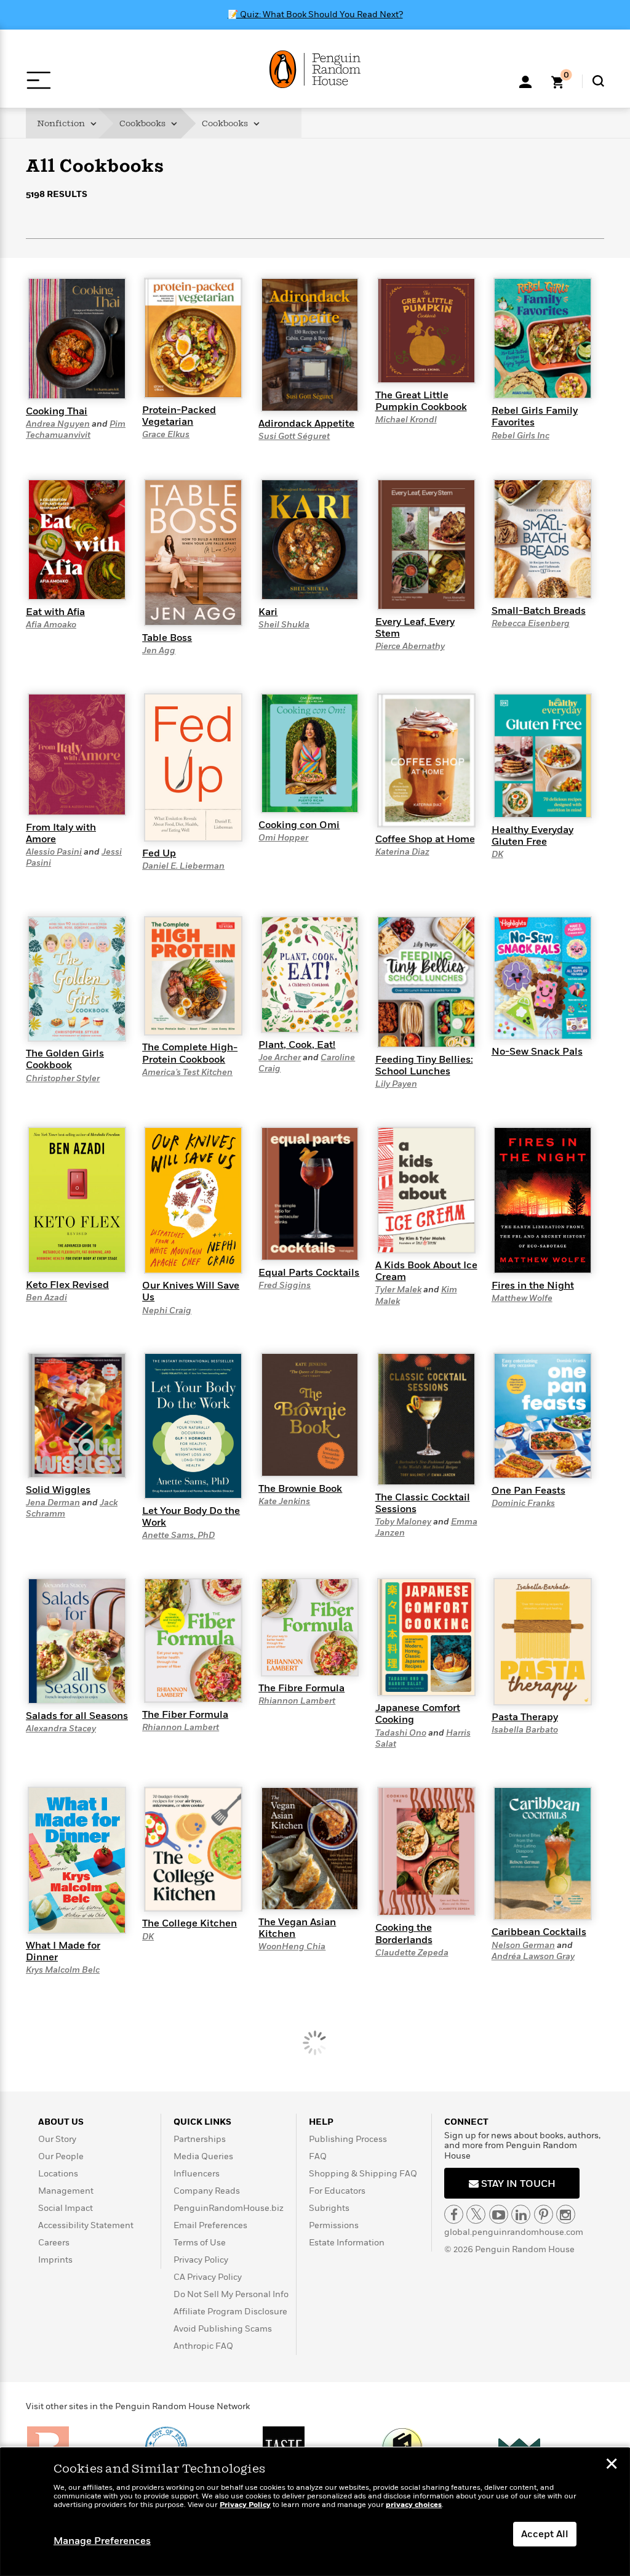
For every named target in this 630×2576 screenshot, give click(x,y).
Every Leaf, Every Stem (415, 628)
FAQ (318, 2156)
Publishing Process (348, 2139)
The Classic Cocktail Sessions (423, 1503)
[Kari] (310, 539)
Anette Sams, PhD (178, 1535)
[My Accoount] (525, 81)
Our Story (57, 2139)
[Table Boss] (193, 552)
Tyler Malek (398, 1290)
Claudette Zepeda (412, 1953)
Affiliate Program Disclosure (230, 2312)
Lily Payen (396, 1084)
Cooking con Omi (299, 825)
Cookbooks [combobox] (143, 123)
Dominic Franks (523, 1503)
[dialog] (315, 2512)
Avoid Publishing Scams (223, 2329)
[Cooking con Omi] (310, 752)
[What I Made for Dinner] (77, 1859)
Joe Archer (280, 1057)
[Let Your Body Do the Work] (193, 1425)
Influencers (197, 2174)
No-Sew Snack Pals (537, 1052)
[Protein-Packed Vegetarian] (193, 337)
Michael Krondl (406, 420)
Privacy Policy (201, 2260)
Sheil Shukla (284, 625)
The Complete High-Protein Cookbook (190, 1053)
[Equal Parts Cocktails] (310, 1193)
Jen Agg (159, 650)
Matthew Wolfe (522, 1298)
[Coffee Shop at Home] (426, 760)
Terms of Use (200, 2243)
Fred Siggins (285, 1285)
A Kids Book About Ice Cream (426, 1271)
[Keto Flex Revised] (77, 1199)
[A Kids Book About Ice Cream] (426, 1189)
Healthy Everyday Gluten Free (532, 836)
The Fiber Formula (185, 1715)
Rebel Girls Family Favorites (535, 417)
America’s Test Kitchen (187, 1072)
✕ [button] (612, 2465)
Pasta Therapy (525, 1717)
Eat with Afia (55, 612)
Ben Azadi (46, 1298)
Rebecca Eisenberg (531, 623)
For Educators (337, 2191)
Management (66, 2191)
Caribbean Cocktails (539, 1932)
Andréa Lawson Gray (533, 1956)
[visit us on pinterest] (544, 2214)
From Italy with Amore (61, 833)
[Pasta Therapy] (543, 1641)
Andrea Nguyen (58, 424)
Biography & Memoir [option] (88, 261)
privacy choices (414, 2505)
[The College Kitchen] (193, 1848)
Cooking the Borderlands (404, 1934)
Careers (54, 2243)
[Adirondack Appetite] (310, 344)
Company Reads (207, 2191)
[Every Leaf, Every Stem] (426, 544)
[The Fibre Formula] (310, 1627)
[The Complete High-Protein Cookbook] (193, 975)
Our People (61, 2156)
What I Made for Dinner (63, 1951)
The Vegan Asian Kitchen (297, 1928)
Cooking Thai (57, 411)
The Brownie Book (300, 1489)
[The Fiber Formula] (193, 1640)
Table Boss (167, 638)
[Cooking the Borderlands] (426, 1851)
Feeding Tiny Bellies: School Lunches (424, 1065)
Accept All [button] (545, 2534)
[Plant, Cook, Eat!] (310, 974)
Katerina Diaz (402, 852)
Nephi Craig (167, 1310)
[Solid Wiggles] (77, 1415)
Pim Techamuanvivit (76, 429)
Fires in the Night (533, 1286)
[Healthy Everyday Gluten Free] (543, 755)
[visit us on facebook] (454, 2214)
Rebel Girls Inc (520, 436)
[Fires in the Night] (543, 1200)
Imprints (55, 2260)
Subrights (329, 2208)
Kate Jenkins (284, 1501)
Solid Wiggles (58, 1490)
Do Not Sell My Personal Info (231, 2294)
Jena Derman (53, 1503)
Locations (58, 2174)
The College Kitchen (189, 1923)
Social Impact (66, 2208)
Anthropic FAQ (203, 2346)
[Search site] (598, 81)
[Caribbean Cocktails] (543, 1853)
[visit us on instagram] (566, 2214)
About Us (61, 2122)
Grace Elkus (166, 434)
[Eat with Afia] (77, 539)
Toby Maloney (403, 1522)
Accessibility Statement (86, 2225)
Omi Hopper (283, 838)
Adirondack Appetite (306, 424)
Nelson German (523, 1945)
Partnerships (200, 2139)
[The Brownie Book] (310, 1414)
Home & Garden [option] (159, 260)
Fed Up (159, 853)
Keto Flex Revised (67, 1285)
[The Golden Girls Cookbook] (77, 978)
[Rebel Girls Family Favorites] (543, 337)
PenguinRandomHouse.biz (229, 2208)
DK (497, 854)
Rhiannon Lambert (181, 1727)
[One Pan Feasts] (543, 1415)
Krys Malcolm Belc (63, 1970)
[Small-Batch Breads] (543, 538)
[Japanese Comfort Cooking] (426, 1636)
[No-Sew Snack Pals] (543, 978)
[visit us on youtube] (499, 2214)
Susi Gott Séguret (294, 436)
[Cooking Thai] (77, 338)
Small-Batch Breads (539, 611)
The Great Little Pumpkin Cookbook (421, 401)
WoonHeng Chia (292, 1946)
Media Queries (203, 2156)
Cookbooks (226, 123)
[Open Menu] (38, 80)
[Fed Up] (193, 767)
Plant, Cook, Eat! (297, 1045)
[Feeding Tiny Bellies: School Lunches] (426, 981)
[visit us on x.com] (476, 2214)
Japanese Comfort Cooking (418, 1714)
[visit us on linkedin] (521, 2214)
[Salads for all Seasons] (77, 1640)
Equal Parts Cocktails (309, 1273)
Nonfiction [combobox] (62, 123)
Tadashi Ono (401, 1733)
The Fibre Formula (301, 1688)
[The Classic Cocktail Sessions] (426, 1419)
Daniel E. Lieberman (183, 866)
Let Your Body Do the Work (191, 1517)
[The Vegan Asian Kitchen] (310, 1848)
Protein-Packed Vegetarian (179, 416)
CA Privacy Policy (208, 2277)
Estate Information (347, 2243)
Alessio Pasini (54, 852)
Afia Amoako (51, 625)
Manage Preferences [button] (102, 2541)
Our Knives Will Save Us (191, 1291)
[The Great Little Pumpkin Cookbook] (426, 330)
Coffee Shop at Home (425, 839)
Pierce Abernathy (410, 646)
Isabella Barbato (525, 1730)
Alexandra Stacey (61, 1729)
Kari (268, 612)
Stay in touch (517, 2184)
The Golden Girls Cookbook (65, 1059)
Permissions (334, 2225)
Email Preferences (210, 2225)
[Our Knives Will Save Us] (193, 1200)
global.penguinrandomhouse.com (514, 2232)
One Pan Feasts (528, 1491)
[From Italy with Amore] (77, 754)
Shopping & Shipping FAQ (363, 2174)
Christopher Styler (63, 1078)
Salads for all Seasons (77, 1716)
